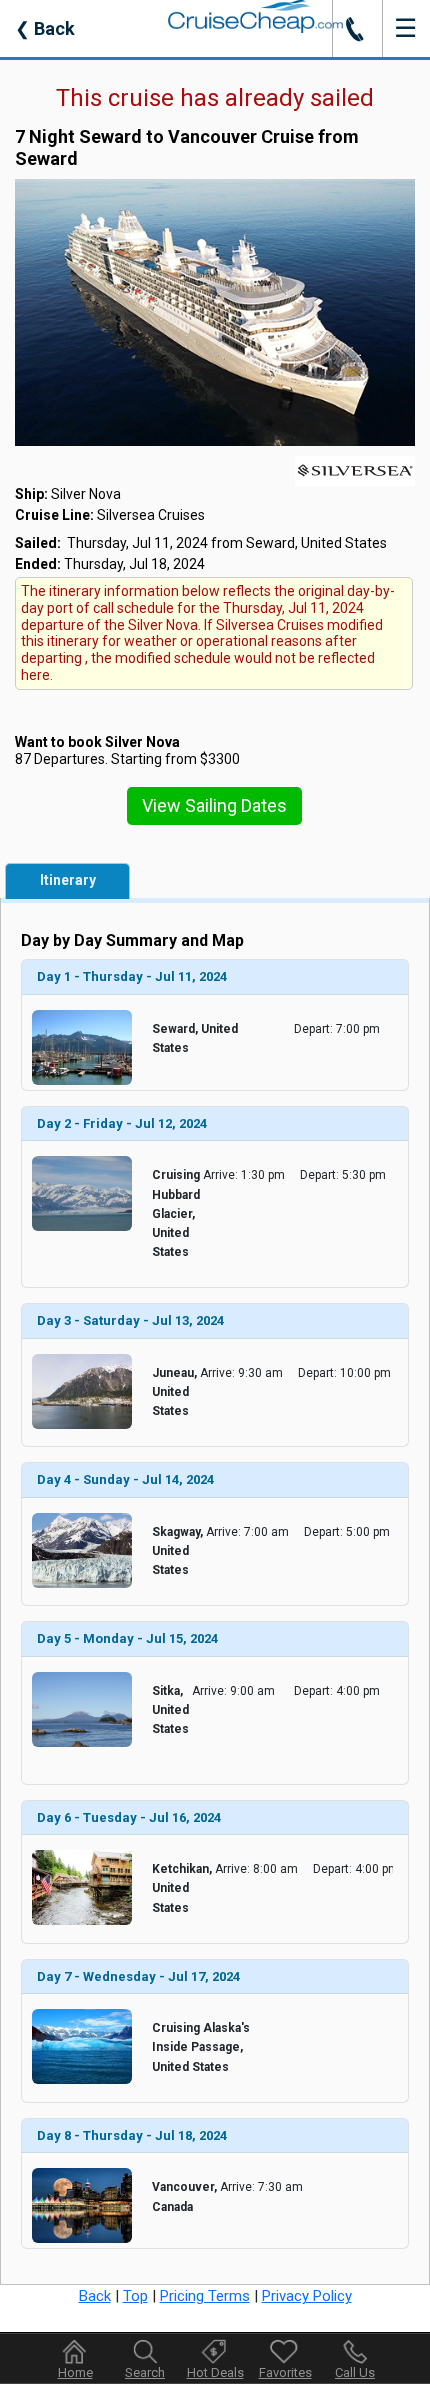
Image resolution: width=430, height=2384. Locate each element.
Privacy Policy (307, 2296)
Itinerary (68, 880)
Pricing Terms (205, 2296)
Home (75, 2372)
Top (135, 2296)
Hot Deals (215, 2372)
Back (45, 28)
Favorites (285, 2372)
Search (145, 2372)
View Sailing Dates (214, 805)
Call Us (355, 2372)
